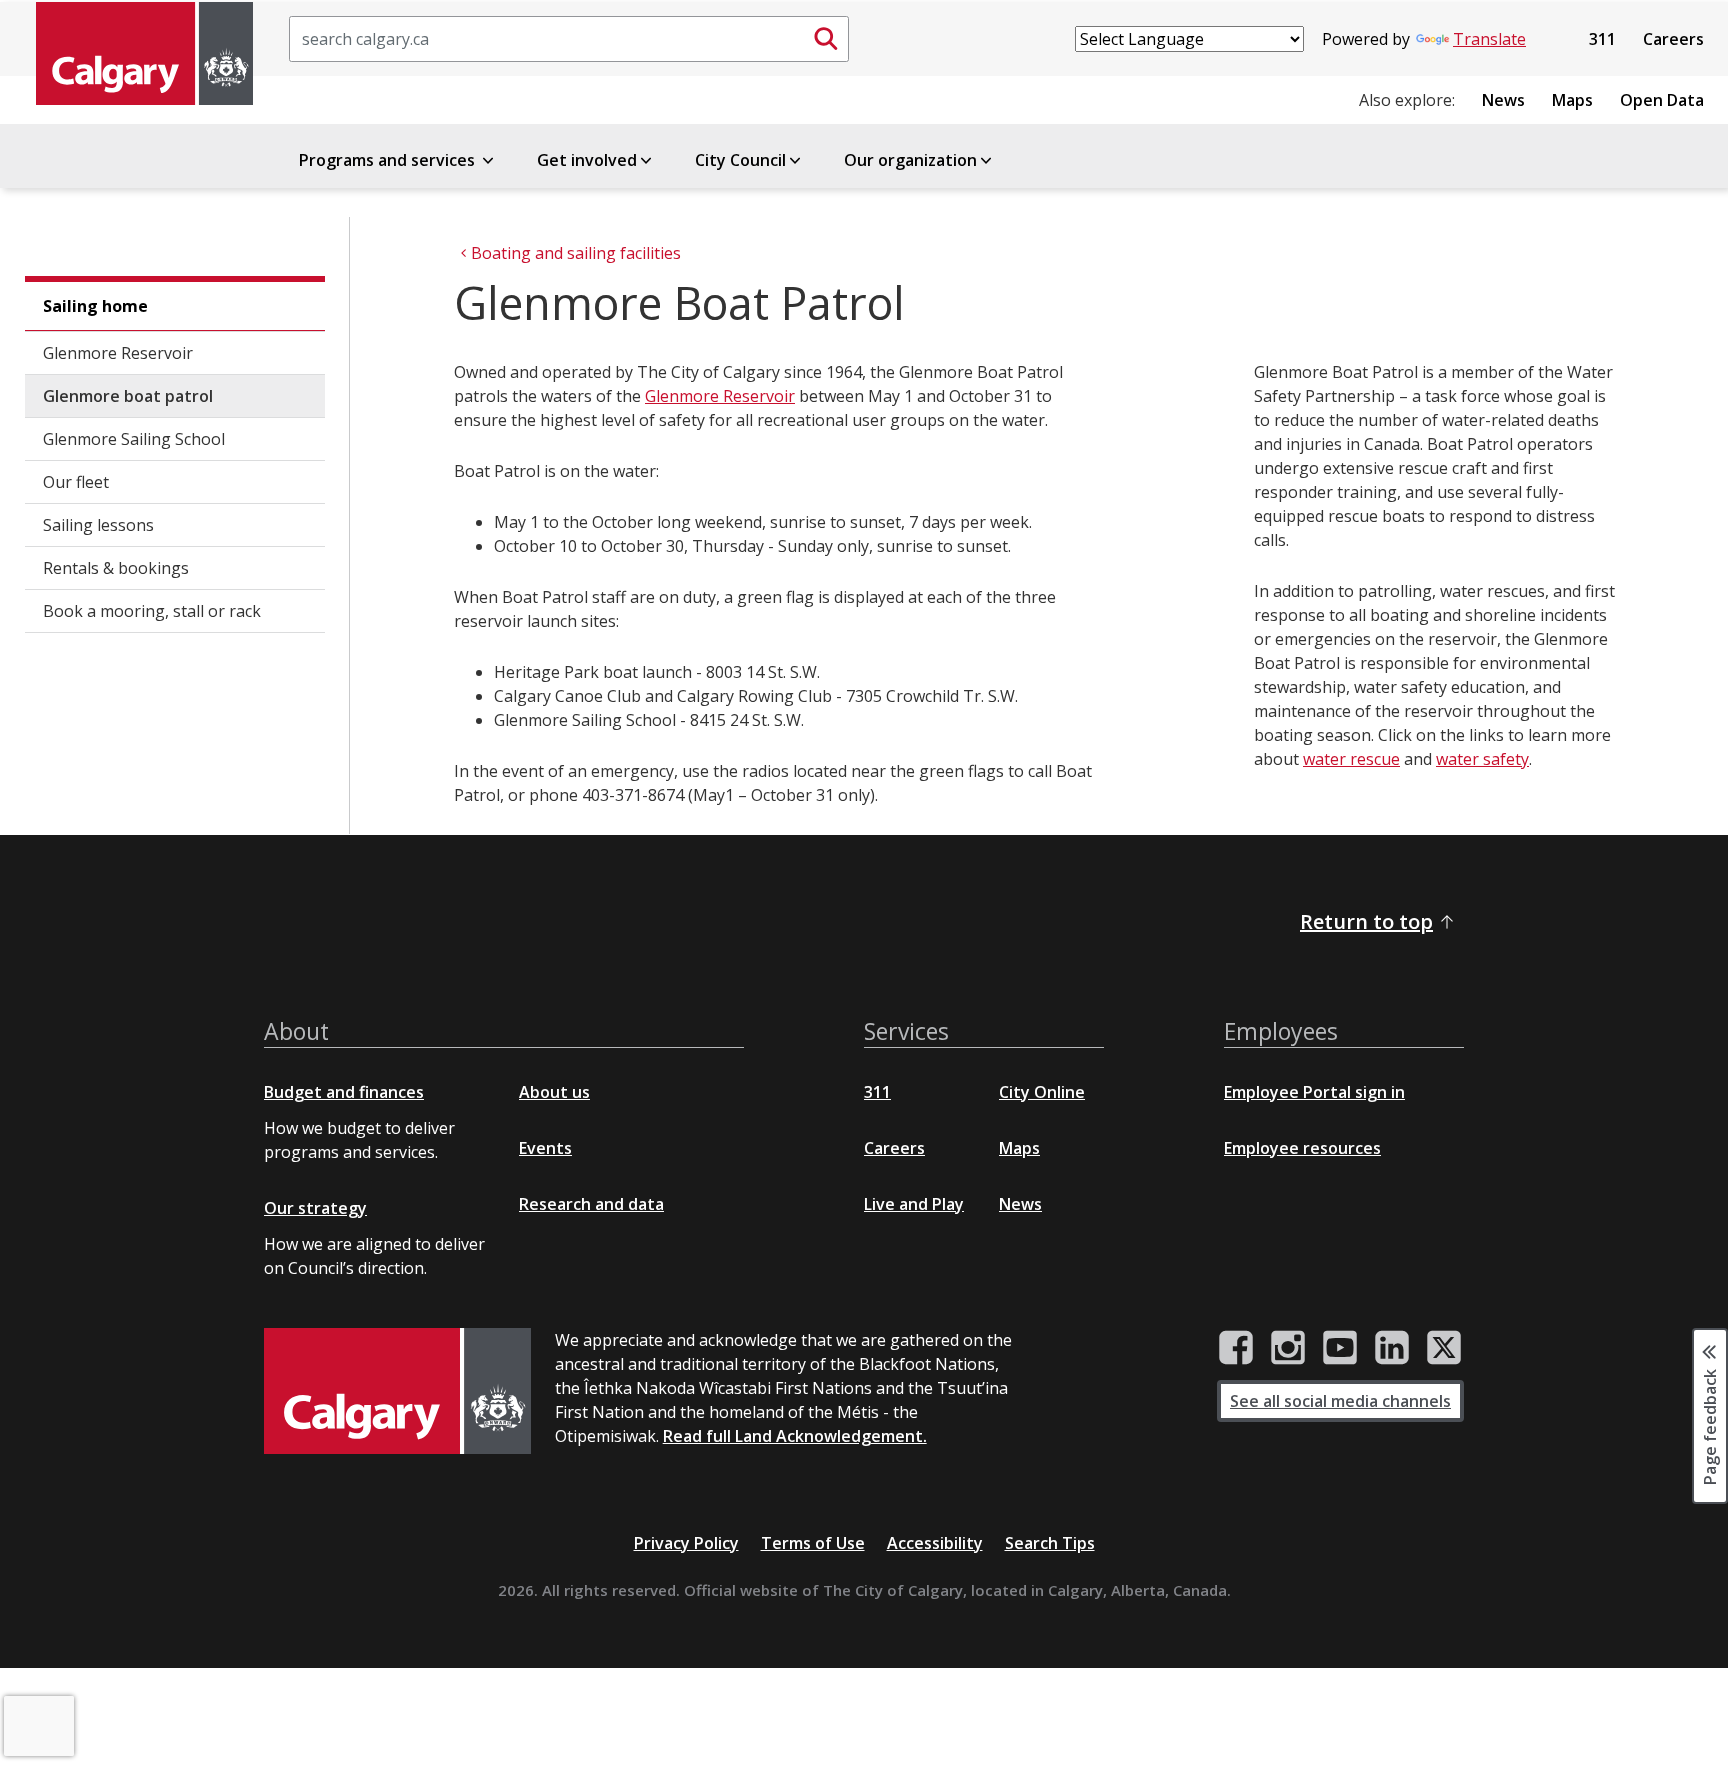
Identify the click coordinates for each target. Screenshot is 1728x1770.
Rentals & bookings (116, 568)
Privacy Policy (686, 1543)
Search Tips (1050, 1543)
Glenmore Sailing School (134, 439)
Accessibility (935, 1543)
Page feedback (1710, 1425)
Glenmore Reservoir (118, 353)
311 (1602, 39)
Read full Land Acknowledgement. (795, 1436)
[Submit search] (826, 39)
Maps (1572, 100)
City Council (740, 160)
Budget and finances (344, 1092)
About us (554, 1092)
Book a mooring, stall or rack (152, 611)
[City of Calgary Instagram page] (1288, 1348)
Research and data (591, 1204)
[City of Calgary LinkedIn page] (1392, 1348)
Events (545, 1148)
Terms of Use (813, 1543)
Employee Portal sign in (1314, 1092)
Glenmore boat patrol (128, 396)
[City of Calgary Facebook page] (1236, 1348)
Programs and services (389, 160)
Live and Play (914, 1204)
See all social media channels (1340, 1401)
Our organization (910, 160)
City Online (1042, 1092)
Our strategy (315, 1208)
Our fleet (76, 482)
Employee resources (1302, 1148)
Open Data (1662, 100)
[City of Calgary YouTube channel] (1340, 1348)
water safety (1482, 759)
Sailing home (95, 306)
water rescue (1351, 759)
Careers (1673, 39)
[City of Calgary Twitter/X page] (1444, 1348)
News (1503, 100)
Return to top (1366, 921)
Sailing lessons (98, 525)
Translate (1489, 39)
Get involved (587, 160)
